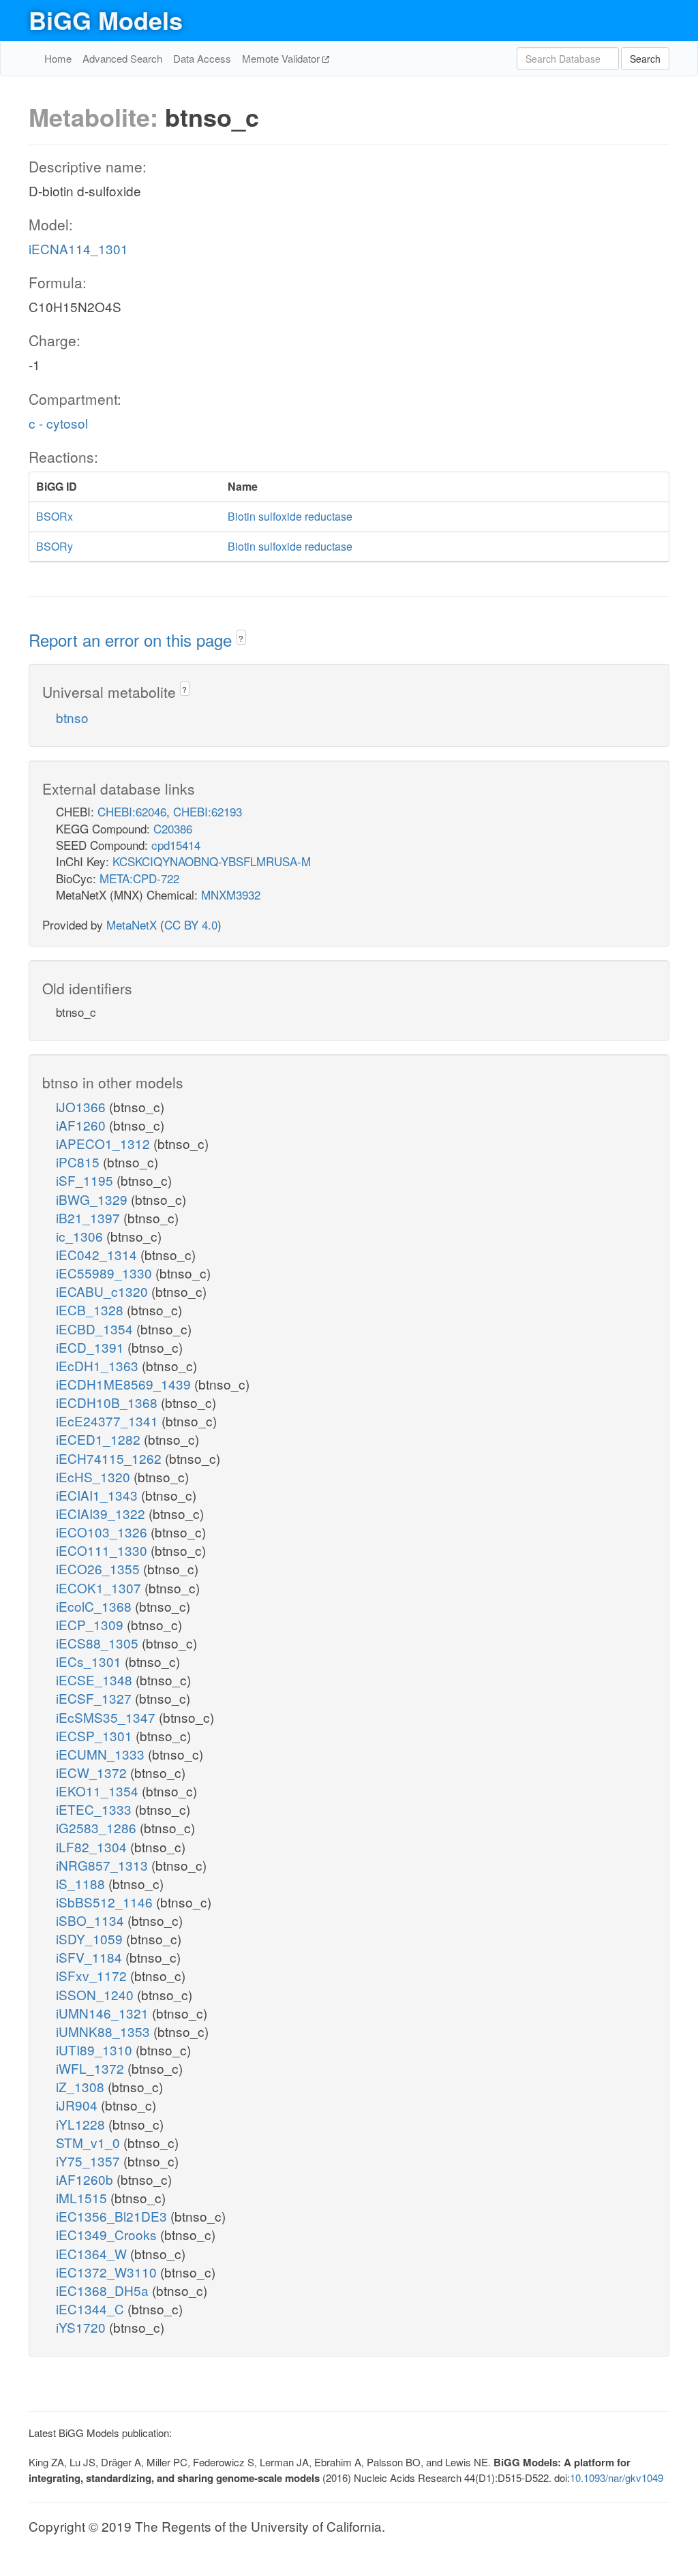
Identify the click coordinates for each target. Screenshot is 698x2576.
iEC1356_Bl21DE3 (113, 2216)
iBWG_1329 (93, 1199)
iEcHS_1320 (95, 1476)
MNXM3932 (231, 894)
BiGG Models (106, 20)
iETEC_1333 (95, 1809)
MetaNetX (132, 924)
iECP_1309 (91, 1624)
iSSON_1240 (96, 1994)
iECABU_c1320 (104, 1291)
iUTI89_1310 (96, 2050)
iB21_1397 (90, 1217)
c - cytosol (58, 423)
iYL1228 (82, 2124)
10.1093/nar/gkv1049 (617, 2478)
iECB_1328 (91, 1309)
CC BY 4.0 (191, 924)
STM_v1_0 (90, 2142)
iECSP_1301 (96, 1735)
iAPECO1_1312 (105, 1143)
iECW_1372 (93, 1772)
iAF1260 (82, 1125)
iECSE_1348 (96, 1680)
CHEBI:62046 (132, 811)
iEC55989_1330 (106, 1273)
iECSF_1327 (95, 1698)
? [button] (241, 638)
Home (58, 58)
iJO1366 (82, 1106)
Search (645, 59)
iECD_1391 (92, 1347)
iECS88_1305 (99, 1643)
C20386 (173, 828)
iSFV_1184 (91, 1957)
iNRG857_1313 (104, 1865)
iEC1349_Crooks (108, 2234)
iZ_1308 (82, 2086)
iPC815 (79, 1162)
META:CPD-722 (139, 878)
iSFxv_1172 (93, 1975)
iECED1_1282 (100, 1439)
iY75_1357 (90, 2161)
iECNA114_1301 (78, 248)
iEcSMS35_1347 (107, 1717)
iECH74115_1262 (110, 1458)
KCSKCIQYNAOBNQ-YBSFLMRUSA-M (212, 861)
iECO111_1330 (103, 1550)
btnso (72, 717)
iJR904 (78, 2105)
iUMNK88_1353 (105, 2031)
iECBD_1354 (96, 1329)
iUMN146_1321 (104, 2013)
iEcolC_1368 (95, 1606)
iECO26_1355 (100, 1568)
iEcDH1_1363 (99, 1365)
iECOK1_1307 (100, 1588)
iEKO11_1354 (99, 1791)
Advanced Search (122, 58)
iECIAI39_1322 (102, 1513)
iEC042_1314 (98, 1254)
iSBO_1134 (92, 1920)
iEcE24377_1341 (109, 1421)
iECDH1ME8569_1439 (125, 1384)
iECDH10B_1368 (108, 1402)
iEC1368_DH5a (104, 2290)
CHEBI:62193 (208, 811)
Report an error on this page (133, 640)
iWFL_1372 (92, 2068)
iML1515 (83, 2197)
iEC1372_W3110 (108, 2272)
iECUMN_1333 (102, 1754)
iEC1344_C (92, 2309)
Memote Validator (282, 58)
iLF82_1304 (93, 1846)
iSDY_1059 (91, 1938)
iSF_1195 (86, 1180)
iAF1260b (86, 2179)
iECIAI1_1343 (98, 1495)
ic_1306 (81, 1236)
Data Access (202, 58)
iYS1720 (82, 2327)
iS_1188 (82, 1883)
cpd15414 (176, 845)
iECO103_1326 (103, 1532)
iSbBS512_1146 (106, 1902)
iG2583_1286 (98, 1827)
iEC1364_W (93, 2253)
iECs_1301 (90, 1661)
